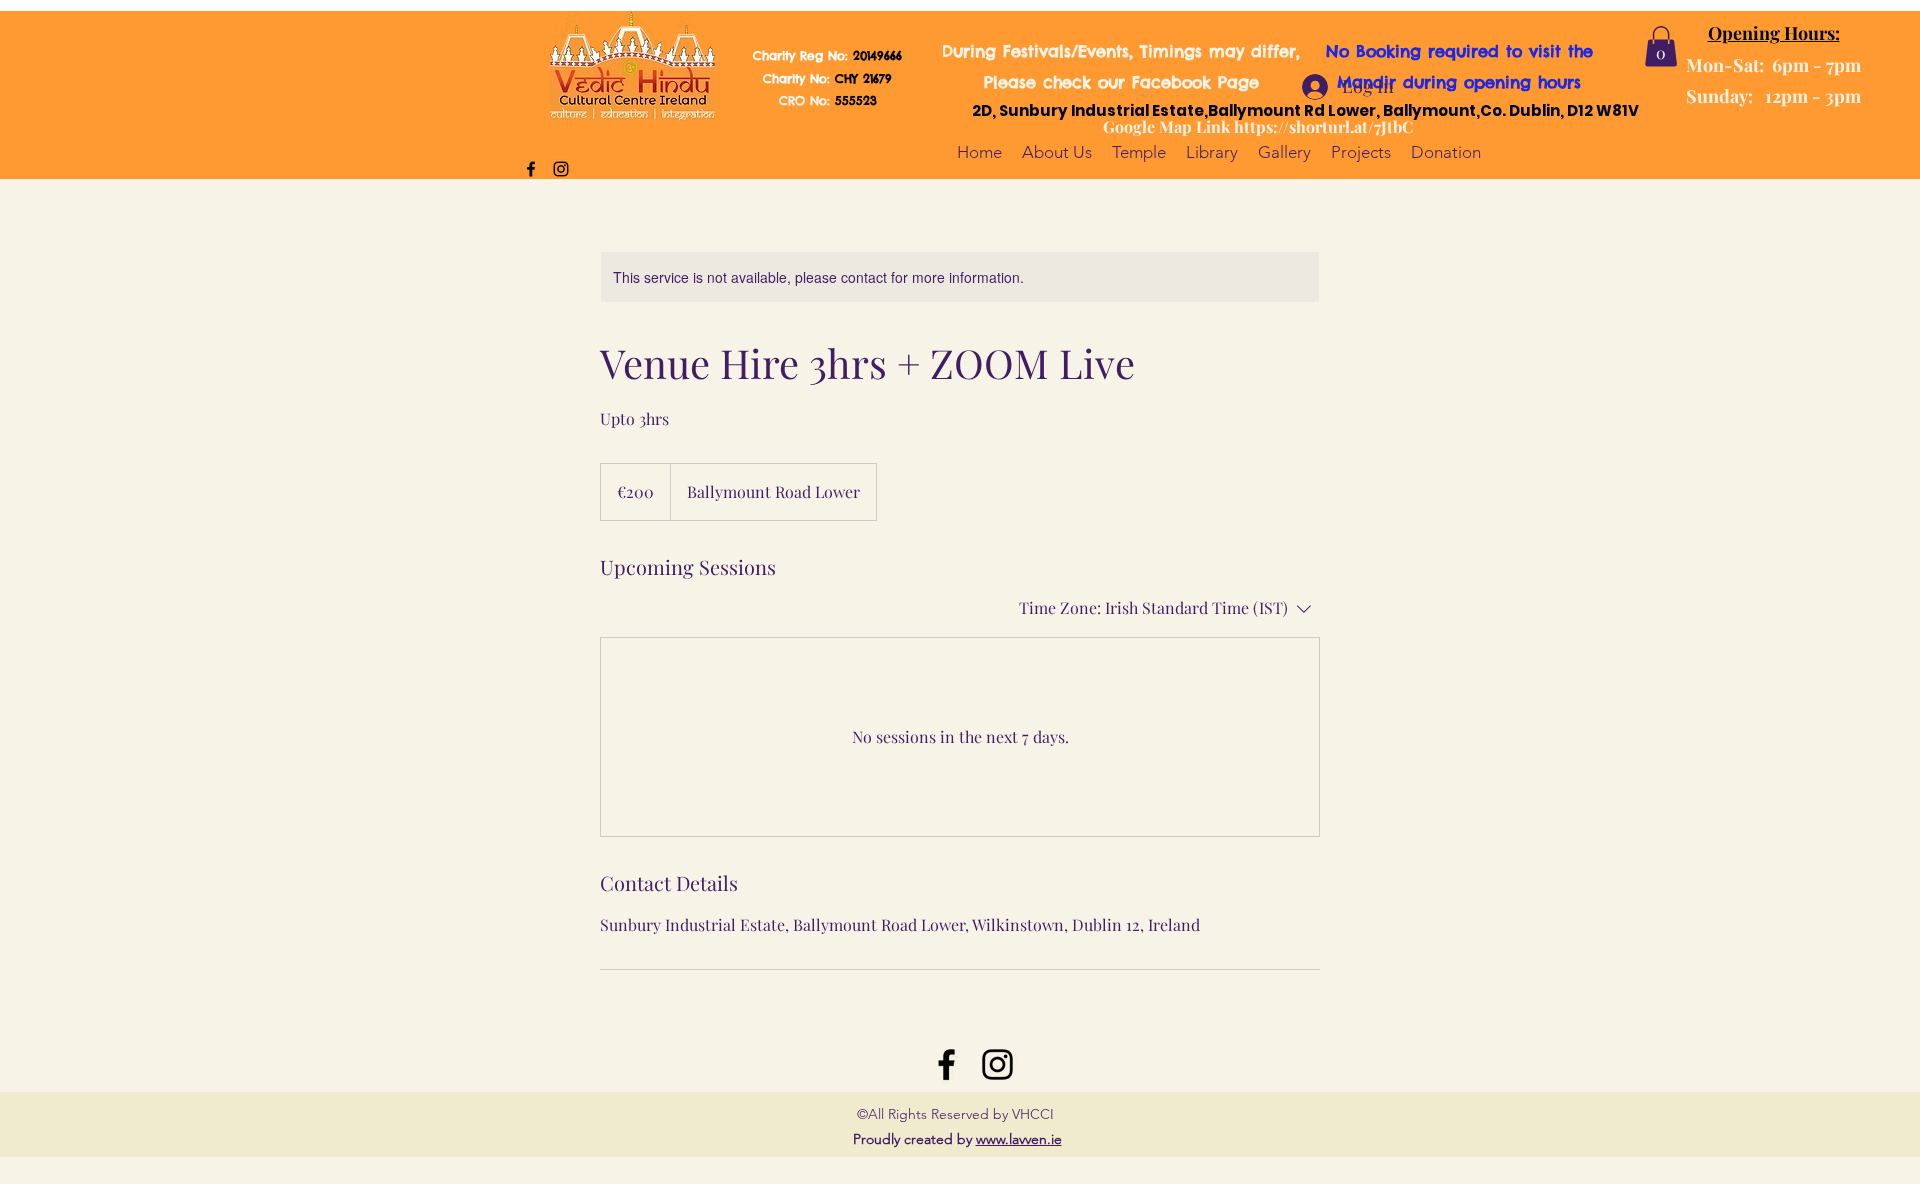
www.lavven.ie (1019, 1139)
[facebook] (531, 169)
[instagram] (561, 169)
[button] (1661, 46)
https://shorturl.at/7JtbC (1323, 126)
